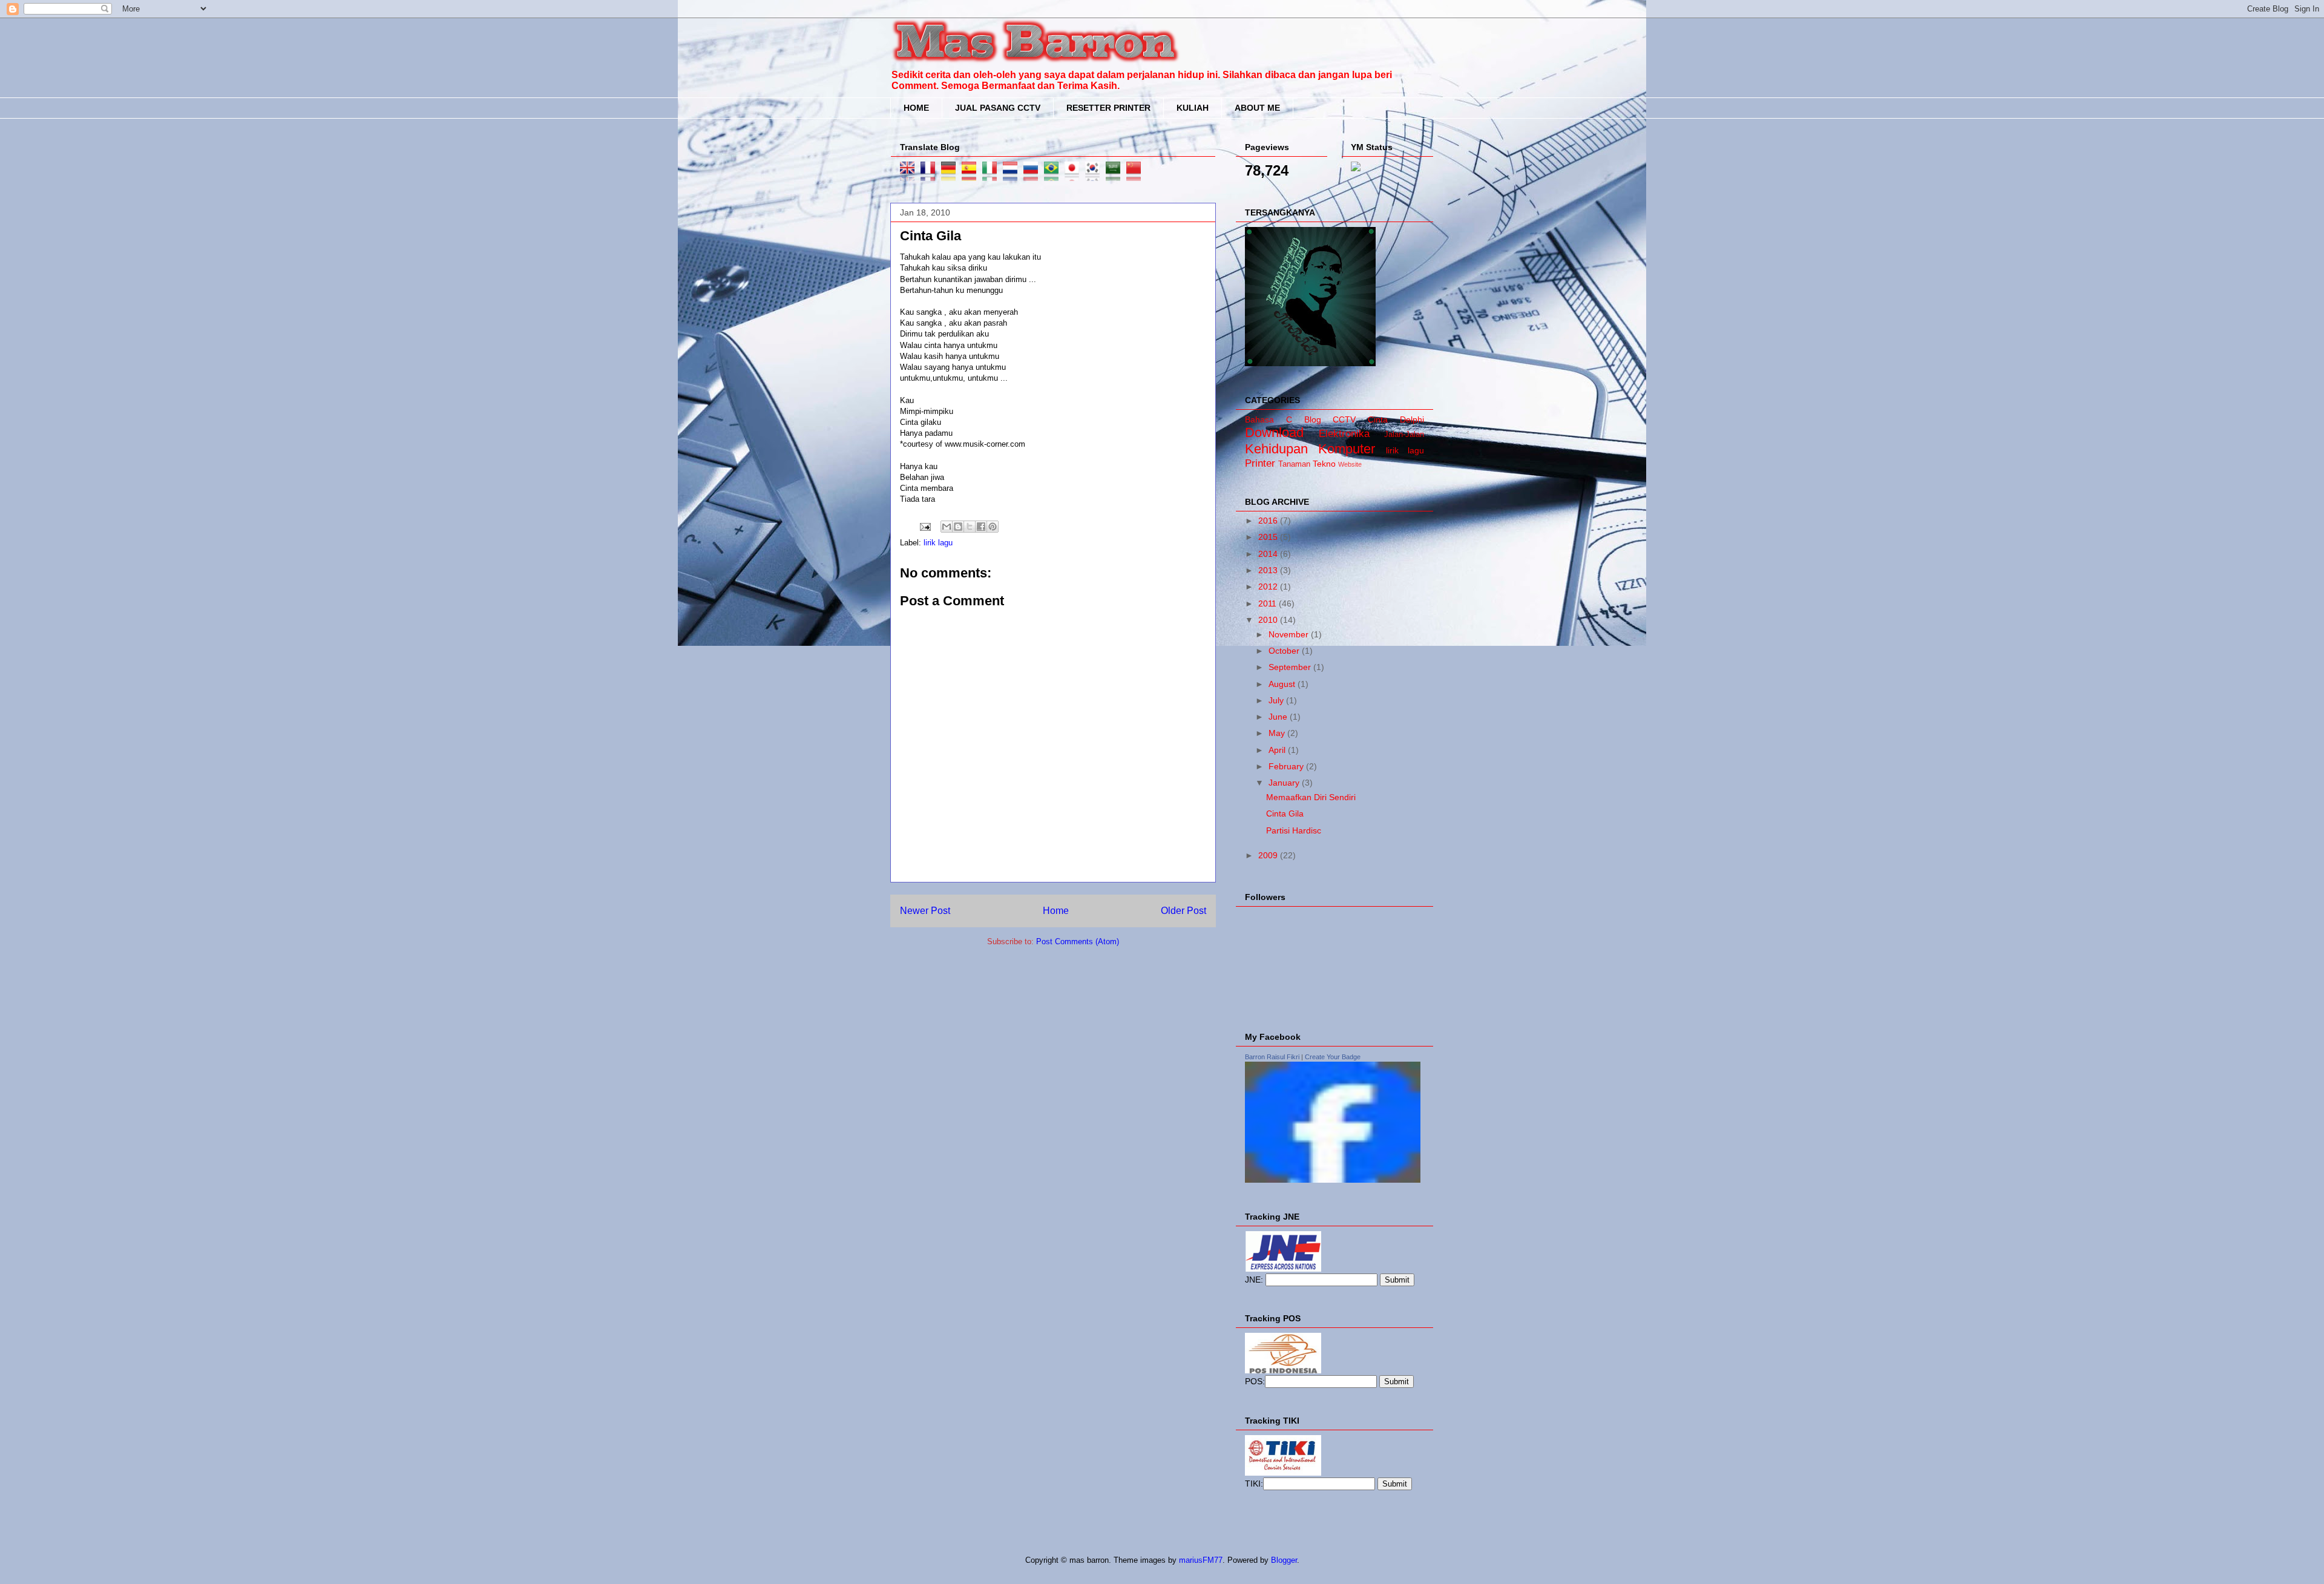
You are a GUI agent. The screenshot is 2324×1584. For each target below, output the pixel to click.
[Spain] (972, 175)
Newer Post (925, 911)
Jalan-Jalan (1404, 435)
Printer (1260, 463)
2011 (1269, 603)
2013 (1269, 570)
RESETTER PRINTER (1108, 108)
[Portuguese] (1054, 175)
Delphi (1412, 419)
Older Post (1183, 911)
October (1285, 651)
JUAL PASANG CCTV (998, 108)
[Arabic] (1116, 175)
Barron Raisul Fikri (1272, 1057)
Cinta (1378, 419)
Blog (1313, 419)
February (1287, 766)
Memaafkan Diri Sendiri (1311, 797)
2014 (1269, 554)
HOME (916, 108)
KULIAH (1193, 108)
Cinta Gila (1285, 813)
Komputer (1347, 449)
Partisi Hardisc (1294, 830)
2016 (1269, 521)
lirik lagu (938, 543)
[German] (951, 175)
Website (1350, 464)
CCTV (1344, 419)
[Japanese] (1075, 175)
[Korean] (1095, 175)
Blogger (1284, 1560)
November (1290, 634)
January (1285, 783)
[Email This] (947, 527)
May (1278, 733)
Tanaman (1294, 464)
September (1291, 667)
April (1278, 750)
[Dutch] (1013, 175)
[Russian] (1034, 175)
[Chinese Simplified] (1137, 175)
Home (1056, 911)
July (1277, 700)
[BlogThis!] (958, 527)
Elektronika (1344, 434)
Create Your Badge (1333, 1057)
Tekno (1324, 464)
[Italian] (993, 175)
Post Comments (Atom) (1078, 942)
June (1279, 717)
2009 (1269, 855)
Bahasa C (1269, 419)
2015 (1269, 537)
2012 (1269, 587)
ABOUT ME (1257, 108)
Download (1274, 432)
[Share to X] (970, 527)
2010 (1269, 620)
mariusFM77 (1201, 1560)
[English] (910, 175)
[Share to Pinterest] (993, 527)
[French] (931, 175)
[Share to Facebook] (981, 527)
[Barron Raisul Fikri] (1333, 1180)
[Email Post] (924, 526)
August (1283, 684)
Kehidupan (1276, 449)
